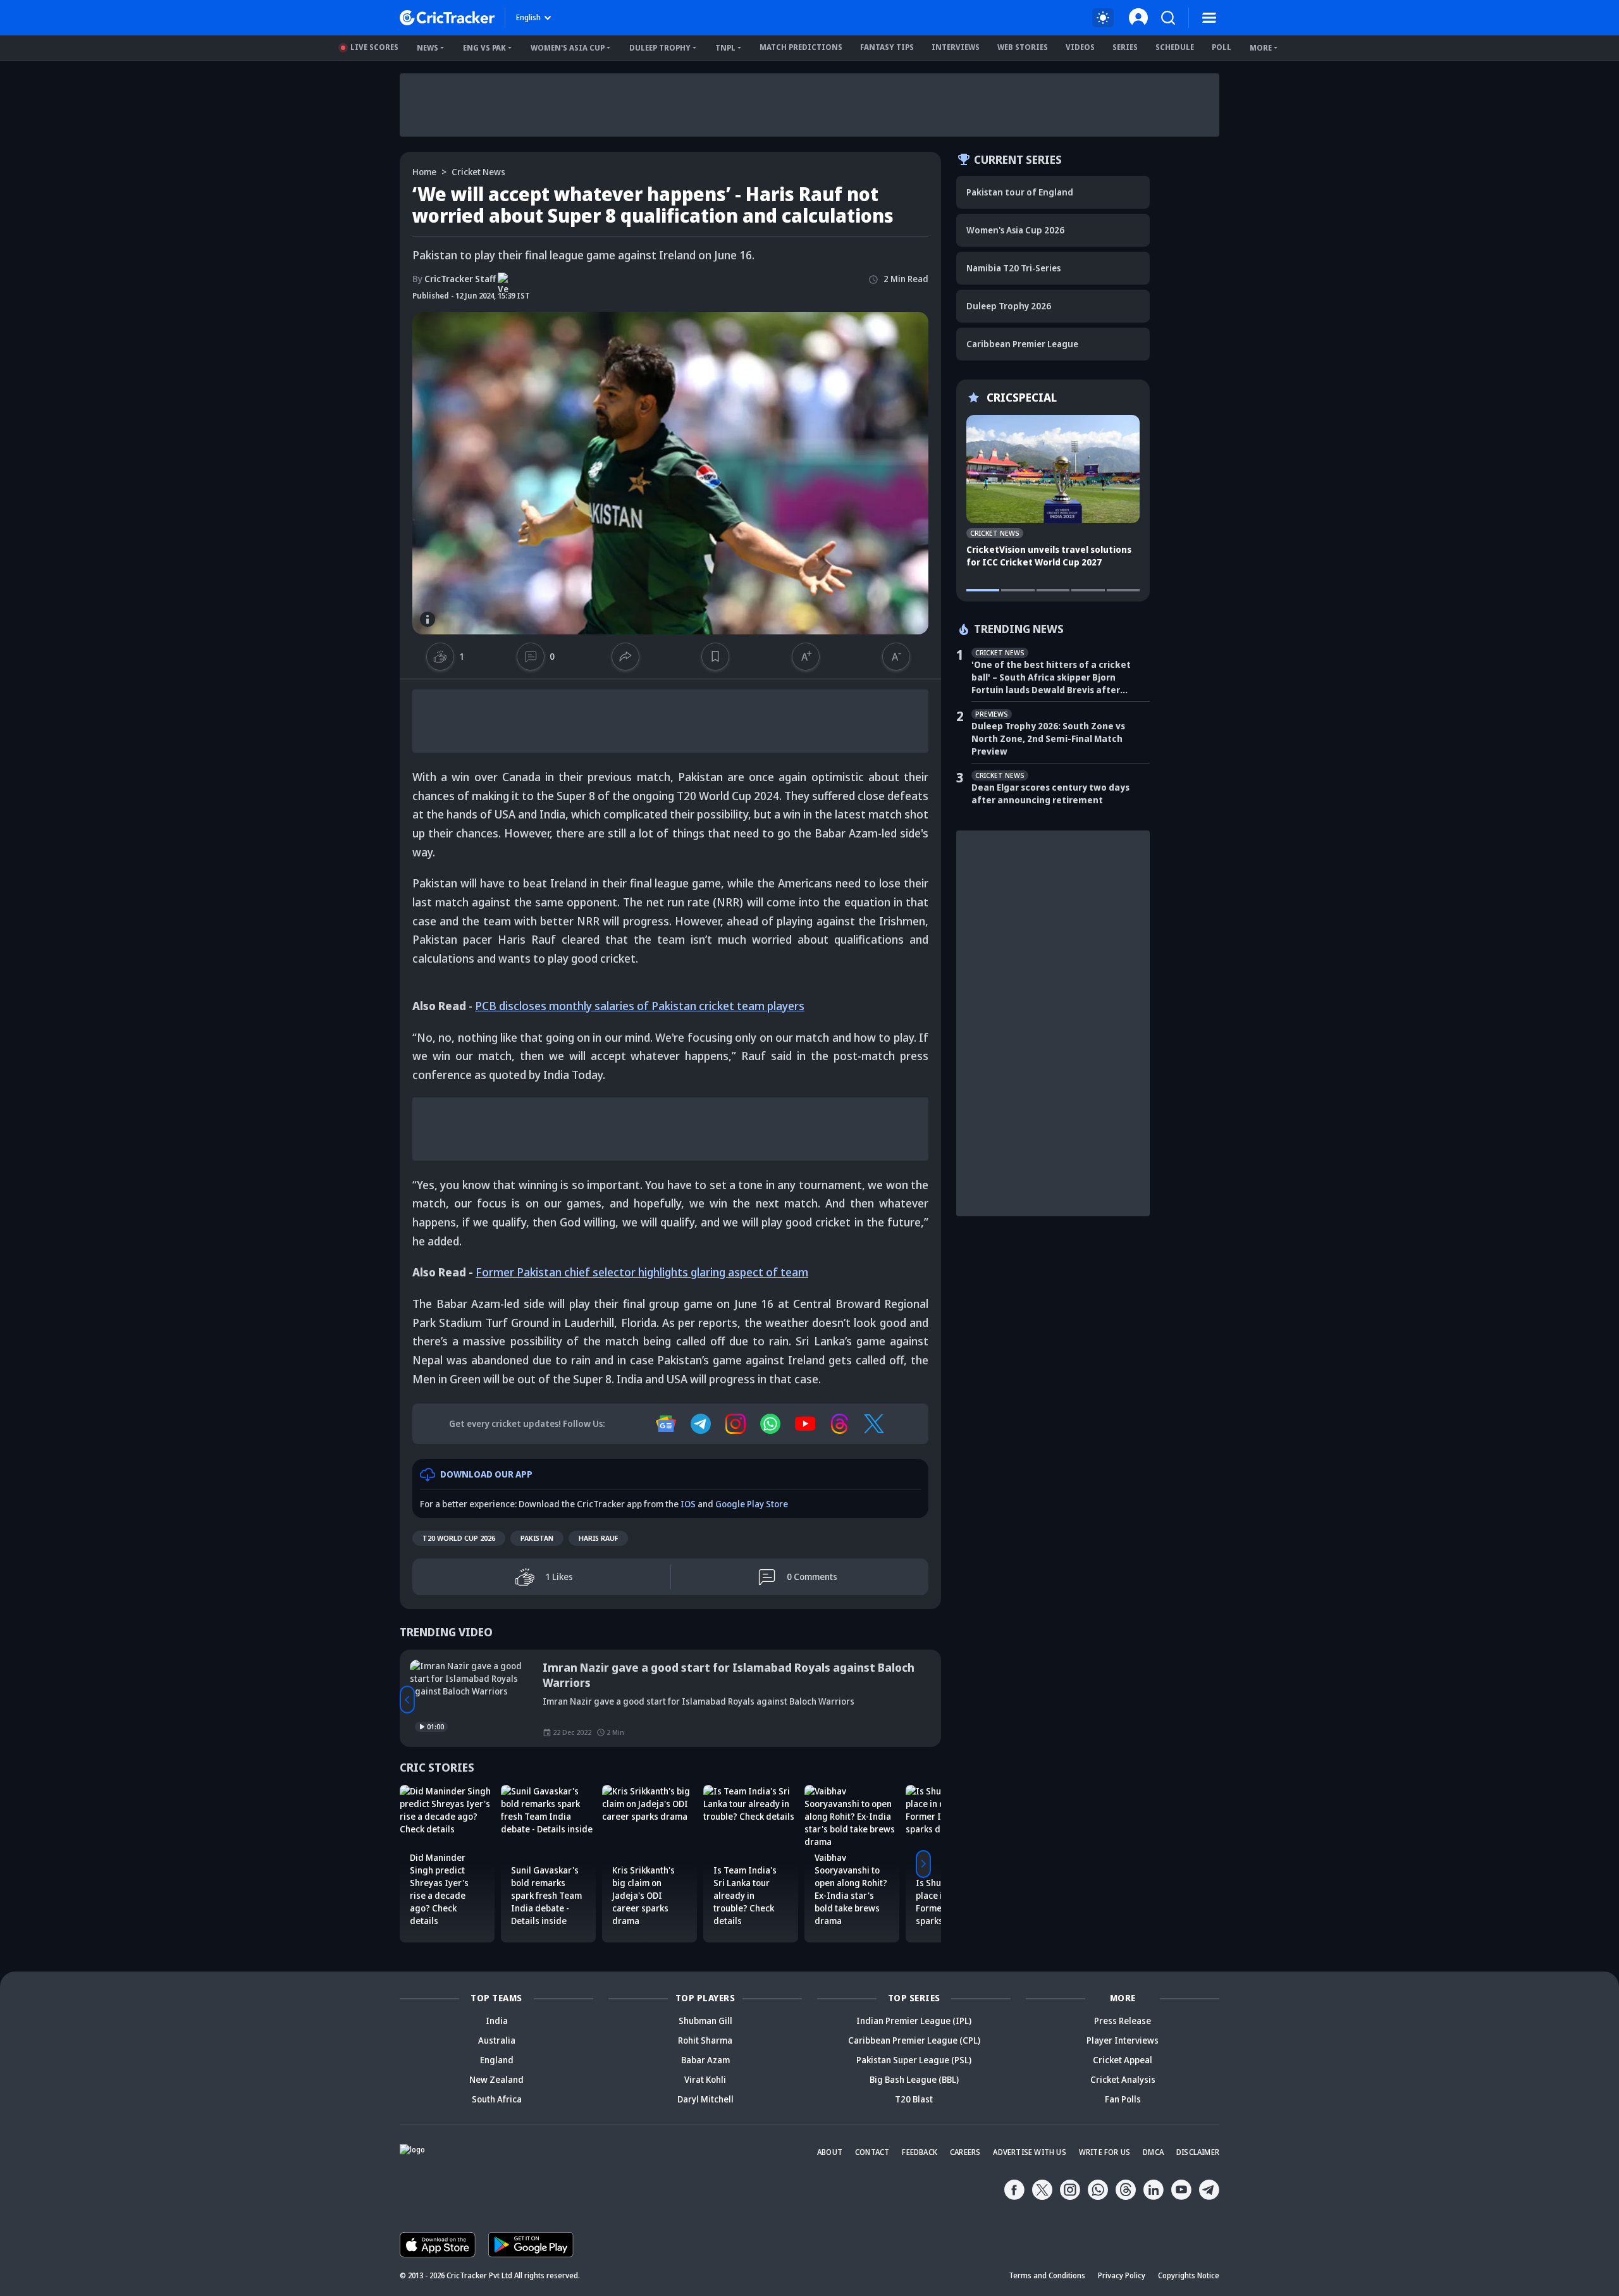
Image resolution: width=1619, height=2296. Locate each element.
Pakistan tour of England (1020, 192)
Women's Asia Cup (568, 48)
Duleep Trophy (660, 48)
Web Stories (1023, 47)
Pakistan (537, 1538)
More (1261, 48)
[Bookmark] (715, 657)
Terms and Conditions (1047, 2275)
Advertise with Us (1029, 2152)
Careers (965, 2152)
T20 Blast (914, 2099)
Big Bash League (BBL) (914, 2079)
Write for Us (1105, 2152)
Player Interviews (1123, 2040)
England (497, 2060)
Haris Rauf (598, 1538)
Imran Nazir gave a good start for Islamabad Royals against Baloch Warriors (729, 1675)
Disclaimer (1198, 2152)
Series (1125, 47)
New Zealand (496, 2079)
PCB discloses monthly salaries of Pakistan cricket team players (640, 1006)
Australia (497, 2040)
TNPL (725, 48)
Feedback (920, 2152)
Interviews (956, 47)
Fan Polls (1123, 2099)
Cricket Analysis (1123, 2079)
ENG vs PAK (484, 48)
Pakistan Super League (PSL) (914, 2060)
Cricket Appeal (1123, 2060)
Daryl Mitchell (705, 2099)
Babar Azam (705, 2060)
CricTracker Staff (454, 279)
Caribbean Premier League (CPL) (914, 2040)
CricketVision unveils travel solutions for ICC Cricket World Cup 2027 (1049, 556)
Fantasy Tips (887, 47)
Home (424, 172)
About (830, 2152)
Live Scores (374, 47)
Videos (1080, 47)
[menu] (1209, 18)
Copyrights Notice (1189, 2275)
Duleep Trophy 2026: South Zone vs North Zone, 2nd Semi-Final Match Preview (1048, 738)
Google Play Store (752, 1504)
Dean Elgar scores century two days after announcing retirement (1050, 793)
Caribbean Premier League (1022, 344)
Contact (872, 2152)
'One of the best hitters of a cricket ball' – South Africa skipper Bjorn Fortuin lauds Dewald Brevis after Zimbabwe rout (1051, 677)
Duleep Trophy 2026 (1009, 306)
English (528, 17)
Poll (1222, 47)
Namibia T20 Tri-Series (1013, 268)
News (428, 48)
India (497, 2021)
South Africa (497, 2099)
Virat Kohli (705, 2079)
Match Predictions (801, 47)
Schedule (1175, 47)
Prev (407, 1700)
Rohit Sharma (705, 2040)
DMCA (1153, 2152)
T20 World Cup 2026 (459, 1538)
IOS (688, 1504)
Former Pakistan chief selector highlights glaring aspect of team (642, 1272)
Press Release (1123, 2021)
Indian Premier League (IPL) (914, 2021)
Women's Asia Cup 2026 (1015, 230)
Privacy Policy (1122, 2275)
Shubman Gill (705, 2021)
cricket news (478, 172)
